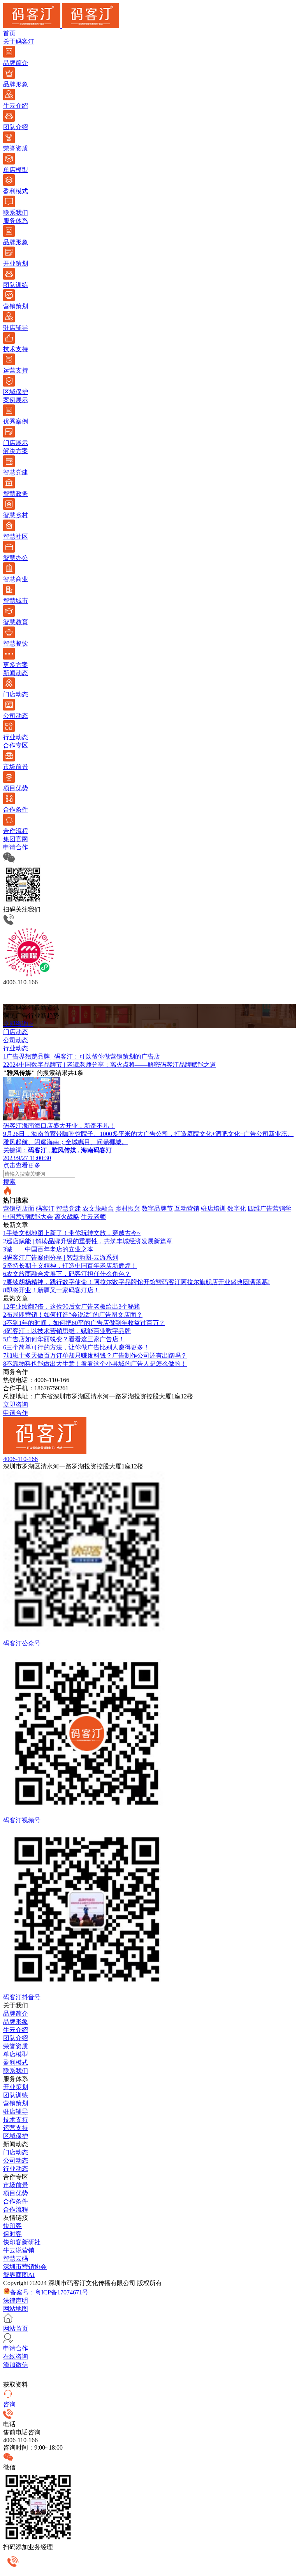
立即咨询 (16, 1404)
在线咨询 (16, 2356)
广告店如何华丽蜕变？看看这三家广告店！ (64, 1339)
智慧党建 (69, 1208)
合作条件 (16, 2201)
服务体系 (16, 221)
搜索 (9, 1182)
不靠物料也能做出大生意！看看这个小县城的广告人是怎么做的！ (95, 1364)
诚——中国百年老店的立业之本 (48, 1249)
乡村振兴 (128, 1208)
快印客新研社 (22, 2242)
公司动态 (16, 2160)
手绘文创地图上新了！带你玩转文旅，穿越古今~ (72, 1233)
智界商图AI (19, 2275)
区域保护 (16, 2136)
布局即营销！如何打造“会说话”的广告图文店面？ (73, 1315)
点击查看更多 (22, 1165)
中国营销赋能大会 (28, 1217)
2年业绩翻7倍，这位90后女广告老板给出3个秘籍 (72, 1306)
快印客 (12, 2226)
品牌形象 (16, 2022)
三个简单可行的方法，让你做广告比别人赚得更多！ (76, 1347)
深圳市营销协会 (25, 2267)
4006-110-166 (20, 1459)
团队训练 (16, 2095)
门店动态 (16, 2152)
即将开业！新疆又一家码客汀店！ (51, 1290)
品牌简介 (16, 2013)
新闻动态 (16, 673)
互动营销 (187, 1208)
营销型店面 (19, 1208)
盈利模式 (16, 2062)
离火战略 (67, 1217)
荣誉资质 (16, 2046)
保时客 (12, 2234)
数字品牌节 (157, 1208)
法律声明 (16, 2300)
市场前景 (16, 2185)
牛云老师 (93, 1217)
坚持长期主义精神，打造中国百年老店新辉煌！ (70, 1266)
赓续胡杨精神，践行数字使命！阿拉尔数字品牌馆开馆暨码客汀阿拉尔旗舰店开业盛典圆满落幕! (136, 1282)
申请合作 (16, 847)
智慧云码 (16, 2258)
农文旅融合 (98, 1208)
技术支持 (16, 2120)
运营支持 (16, 2128)
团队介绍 (16, 2038)
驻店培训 (213, 1208)
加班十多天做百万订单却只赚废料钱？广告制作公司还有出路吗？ (95, 1355)
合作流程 (16, 2209)
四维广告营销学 (269, 1208)
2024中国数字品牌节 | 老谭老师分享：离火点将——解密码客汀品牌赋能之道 (110, 1065)
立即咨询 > (18, 1024)
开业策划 (16, 2087)
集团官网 (16, 839)
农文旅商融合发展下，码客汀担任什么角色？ (67, 1274)
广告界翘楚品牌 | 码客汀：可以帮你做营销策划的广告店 (82, 1056)
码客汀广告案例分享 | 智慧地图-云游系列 (61, 1257)
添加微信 (16, 2365)
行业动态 (16, 2169)
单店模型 (16, 2054)
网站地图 (16, 2309)
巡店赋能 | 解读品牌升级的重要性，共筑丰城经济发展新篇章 (88, 1241)
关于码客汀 (19, 41)
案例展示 (16, 400)
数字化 (237, 1208)
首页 (9, 33)
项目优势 (16, 2193)
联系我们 (16, 2071)
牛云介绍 (16, 2030)
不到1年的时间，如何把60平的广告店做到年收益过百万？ (84, 1323)
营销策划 (16, 2103)
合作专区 (16, 745)
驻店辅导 (16, 2111)
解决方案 (16, 451)
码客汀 (45, 1208)
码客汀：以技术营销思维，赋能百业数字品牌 (67, 1331)
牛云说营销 (19, 2250)
